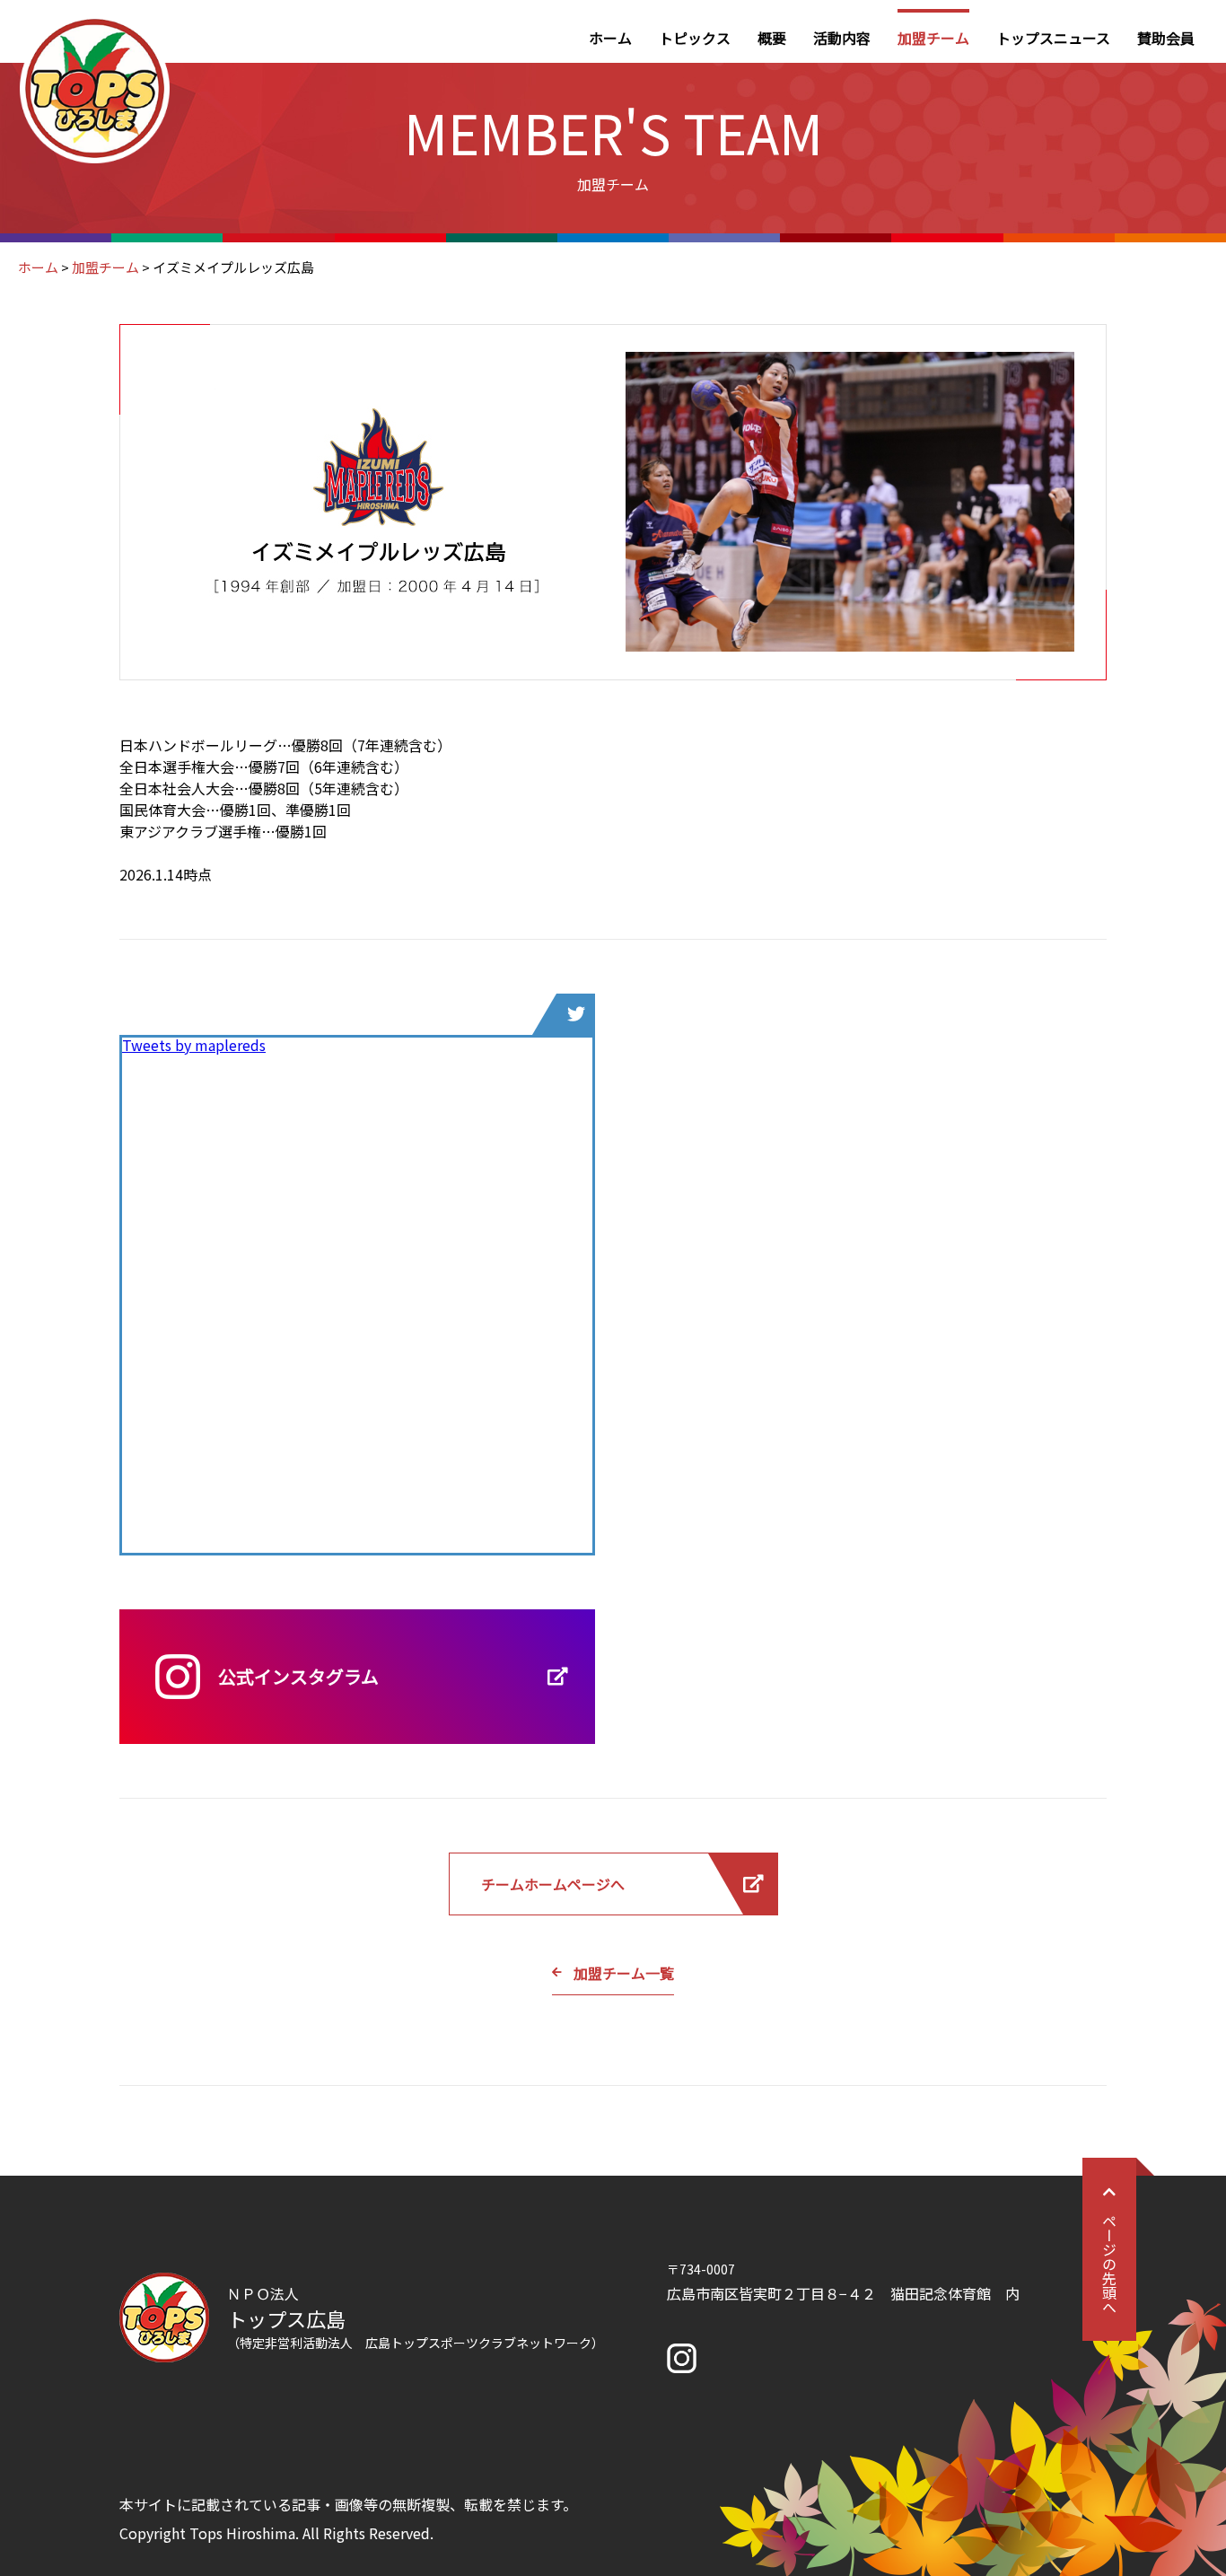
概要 (772, 38)
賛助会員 (1166, 38)
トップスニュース (1053, 38)
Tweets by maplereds (194, 1045)
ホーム (610, 38)
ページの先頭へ (1109, 2264)
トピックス (695, 38)
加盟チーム (933, 38)
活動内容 (842, 38)
